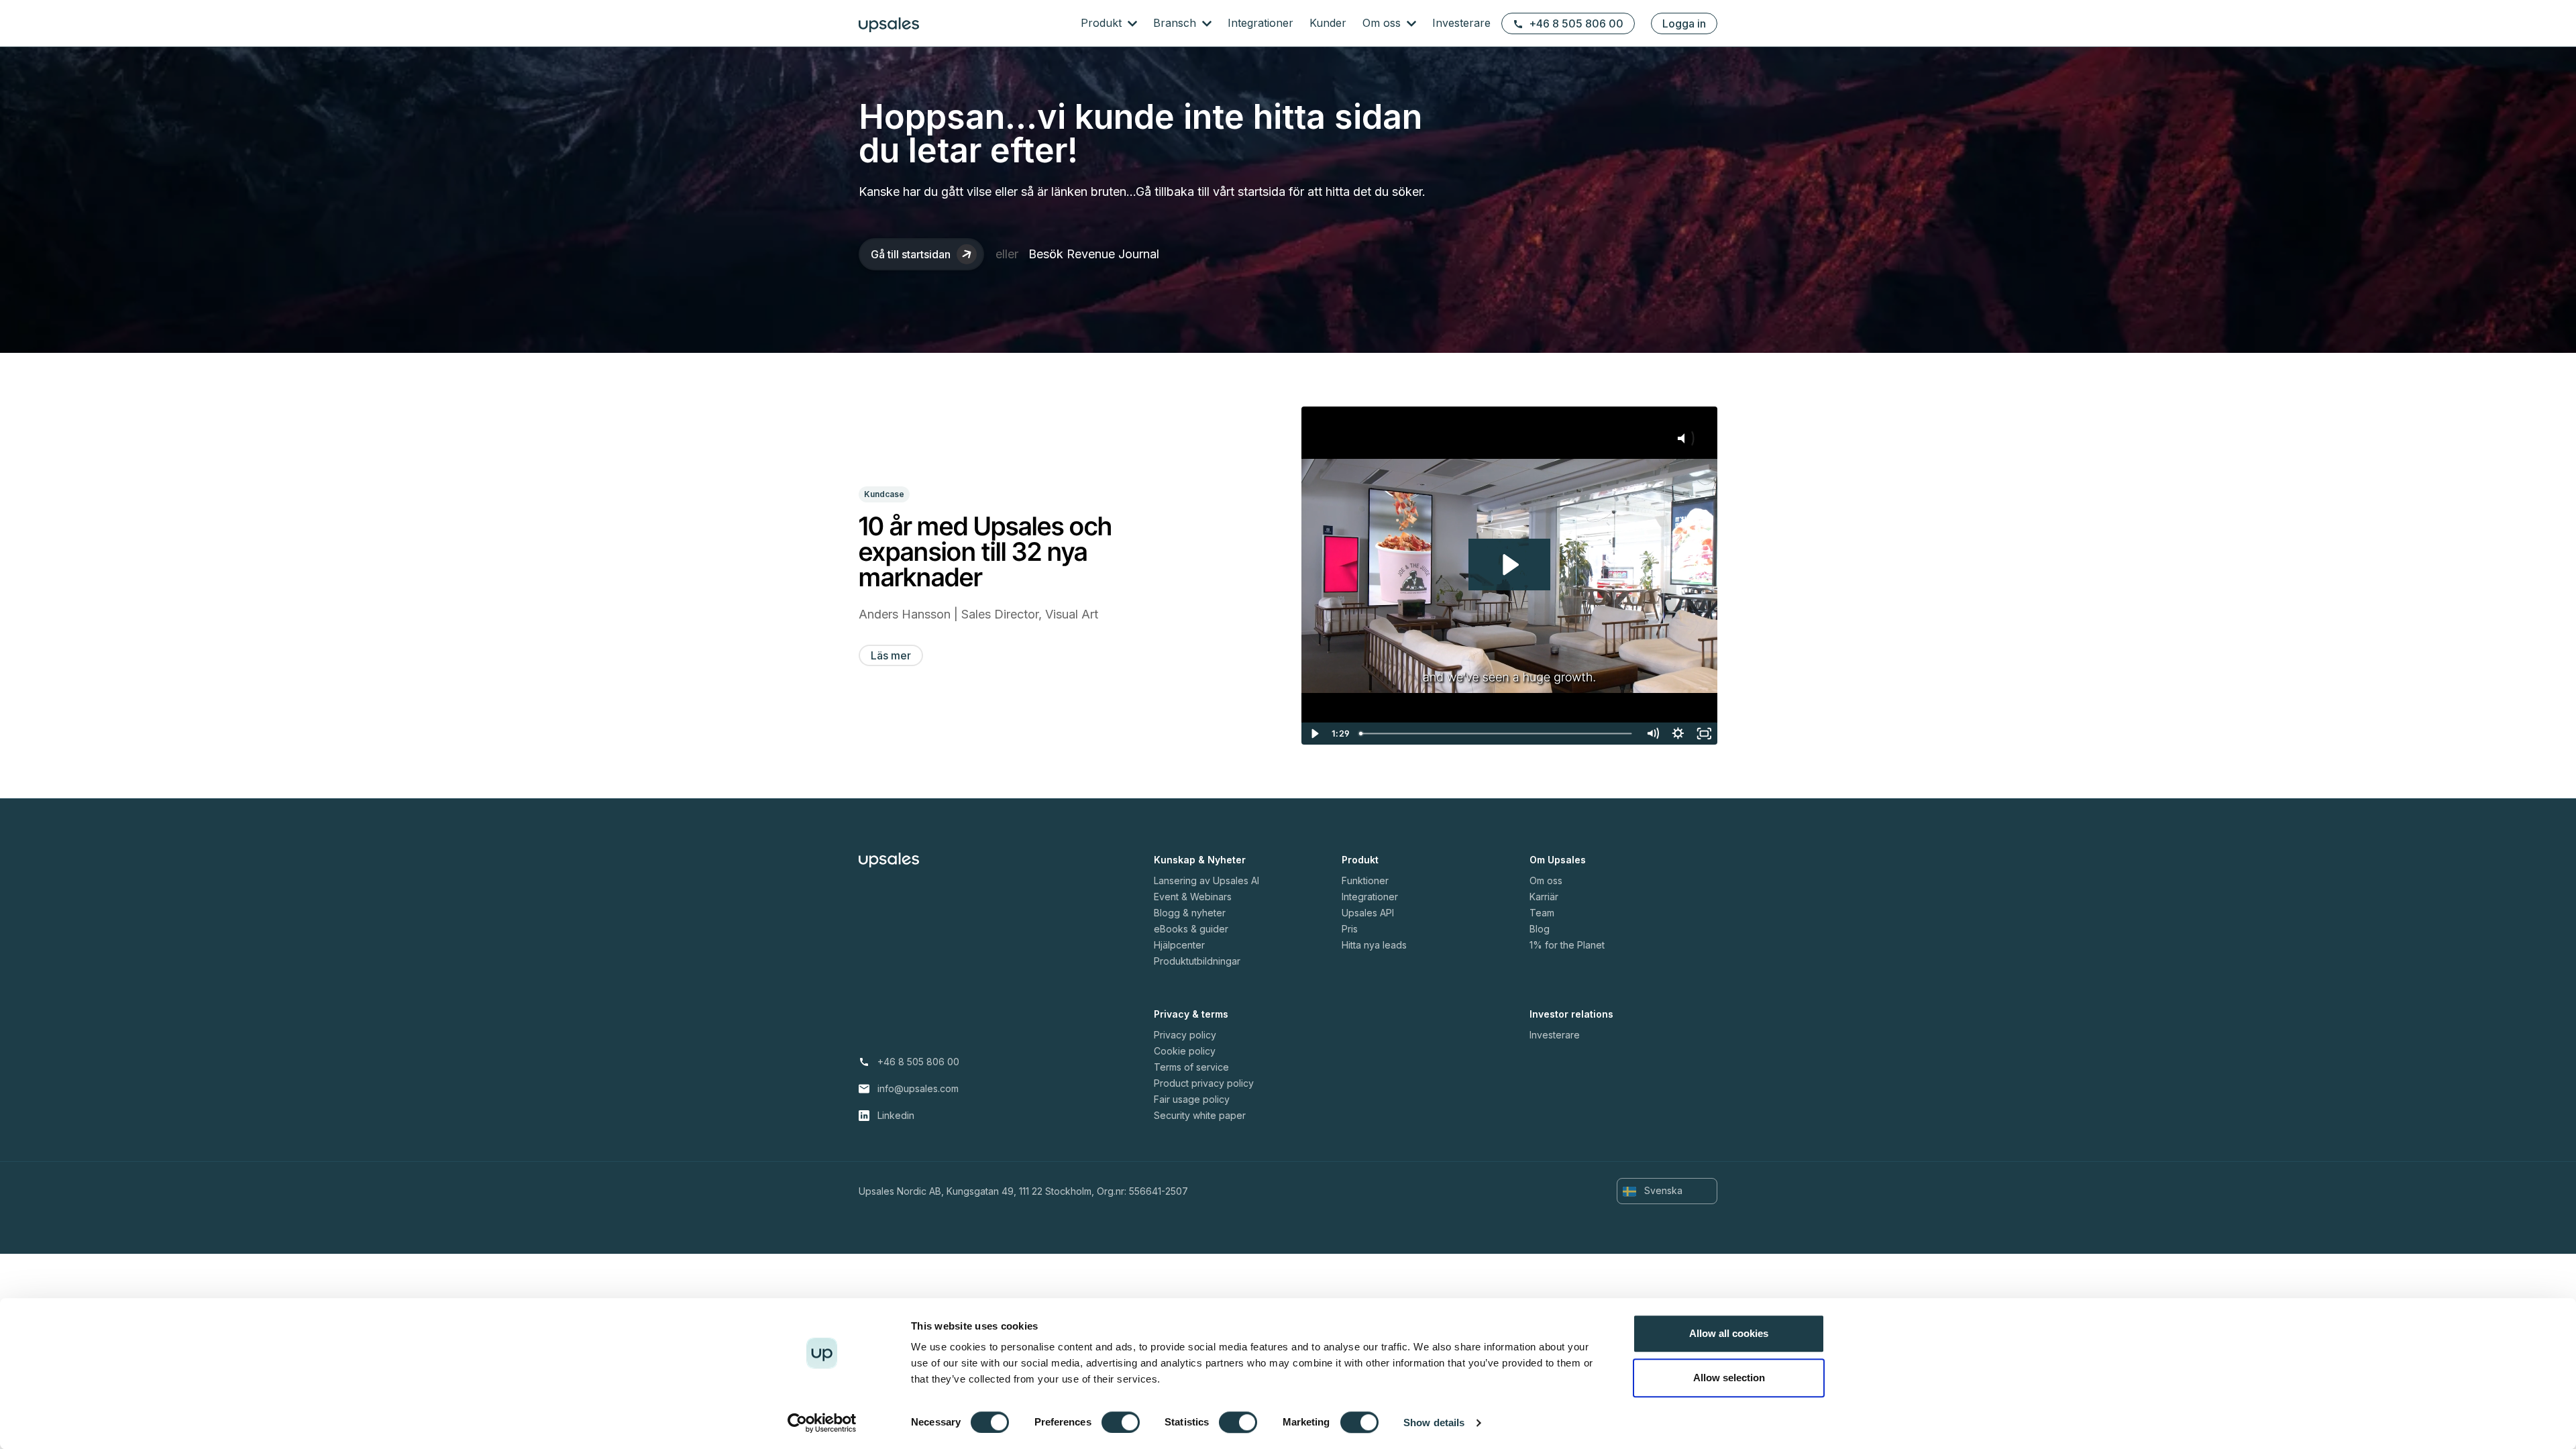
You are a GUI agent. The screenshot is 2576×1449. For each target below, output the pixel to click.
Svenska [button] (1662, 1190)
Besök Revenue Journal (1094, 254)
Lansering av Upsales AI (1206, 880)
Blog (1540, 929)
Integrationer (1260, 23)
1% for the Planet (1567, 945)
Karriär (1544, 897)
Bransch (1176, 23)
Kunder (1328, 23)
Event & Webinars (1193, 897)
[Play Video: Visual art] (1509, 565)
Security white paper (1200, 1115)
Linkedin (896, 1115)
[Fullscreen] (1704, 734)
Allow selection (1729, 1378)
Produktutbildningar (1197, 961)
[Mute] (1653, 734)
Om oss (1383, 23)
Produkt (1103, 23)
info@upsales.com (918, 1088)
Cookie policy (1185, 1051)
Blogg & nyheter (1190, 913)
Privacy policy (1185, 1035)
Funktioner (1365, 880)
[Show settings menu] (1678, 734)
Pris (1350, 929)
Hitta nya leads (1374, 945)
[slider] (1497, 734)
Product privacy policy (1204, 1083)
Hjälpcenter (1179, 945)
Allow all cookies (1729, 1333)
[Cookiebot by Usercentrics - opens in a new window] (822, 1423)
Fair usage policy (1192, 1099)
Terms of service (1191, 1067)
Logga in (1684, 23)
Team (1542, 913)
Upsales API (1368, 913)
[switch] (1121, 1422)
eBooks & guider (1191, 929)
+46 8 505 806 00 (1576, 23)
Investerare (1461, 23)
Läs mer (891, 655)
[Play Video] (1314, 734)
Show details (1434, 1423)
